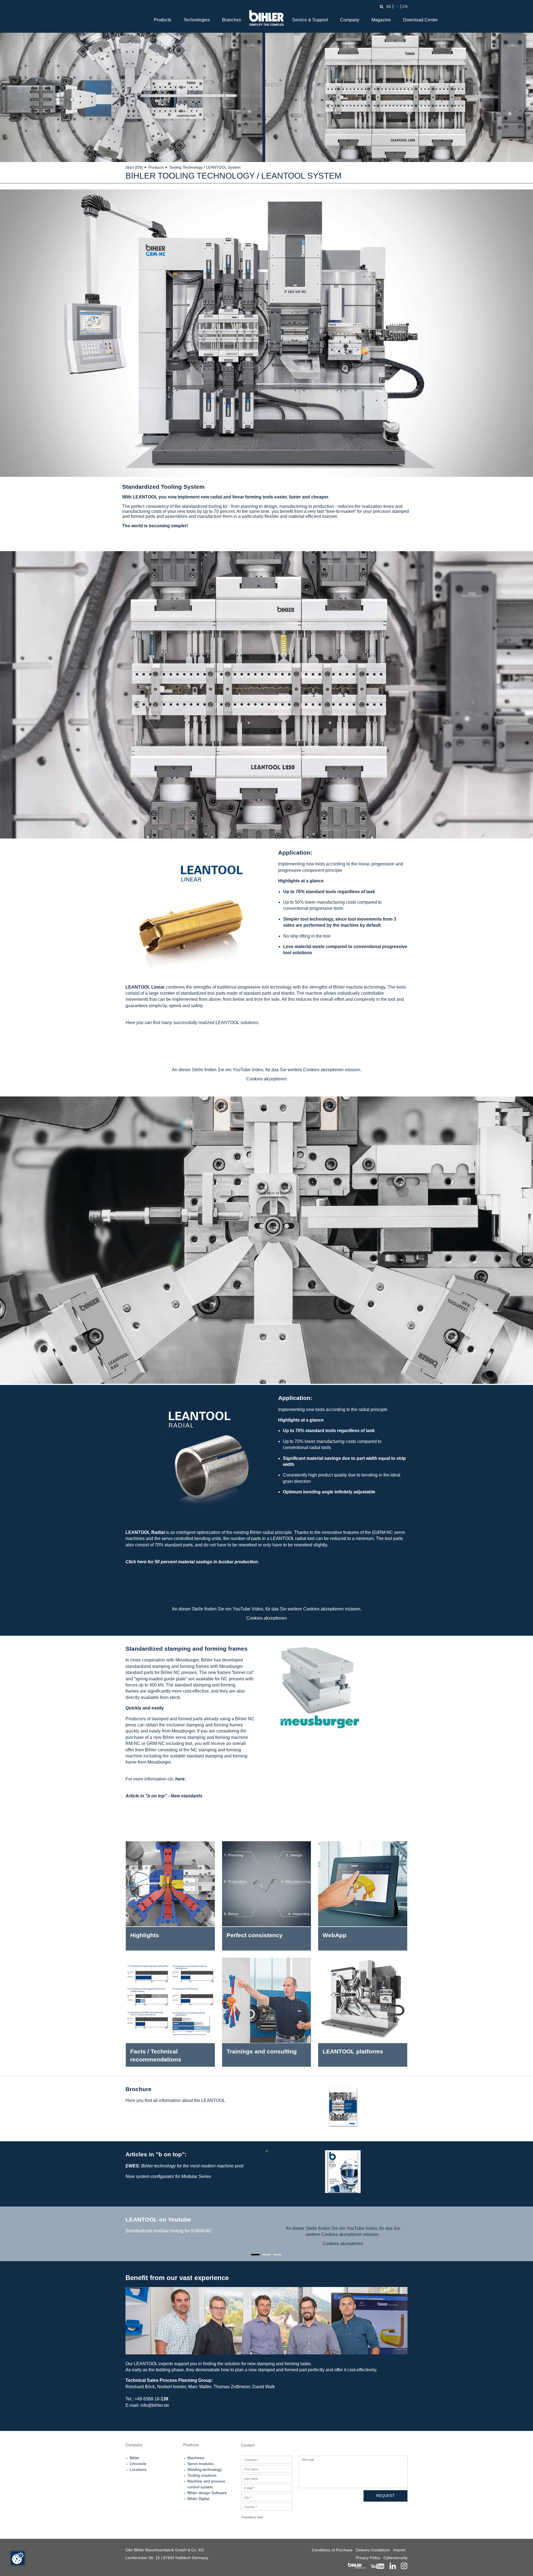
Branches (232, 20)
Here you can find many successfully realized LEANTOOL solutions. (192, 1023)
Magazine (381, 20)
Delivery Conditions (373, 2550)
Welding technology (205, 2469)
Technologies (197, 20)
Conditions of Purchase (332, 2550)
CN (405, 7)
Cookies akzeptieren (266, 1079)
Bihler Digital (198, 2499)
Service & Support (310, 20)
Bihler (135, 2458)
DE (389, 7)
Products (163, 20)
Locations (138, 2469)
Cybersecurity (395, 2558)
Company (350, 20)
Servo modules (201, 2464)
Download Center (420, 20)
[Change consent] (18, 2558)
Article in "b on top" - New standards (164, 1796)
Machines (196, 2458)
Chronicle (138, 2464)
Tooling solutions (202, 2475)
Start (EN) (134, 167)
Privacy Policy (368, 2558)
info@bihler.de (155, 2405)
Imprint (399, 2550)
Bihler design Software (207, 2493)
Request (385, 2496)
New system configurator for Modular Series (168, 2176)
